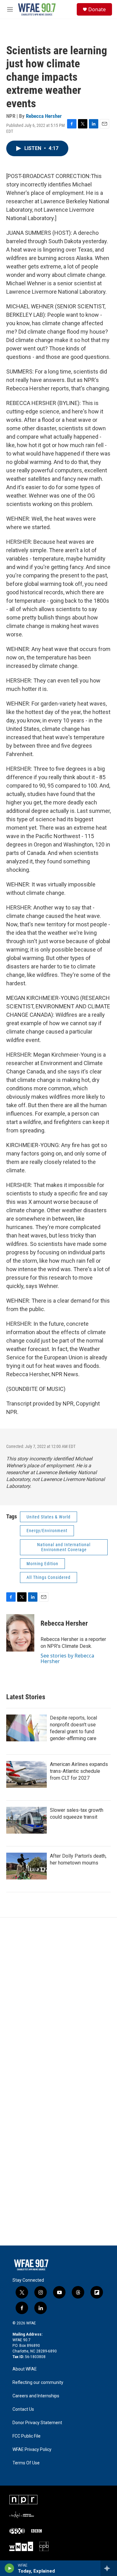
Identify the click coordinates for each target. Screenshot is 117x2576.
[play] (10, 2568)
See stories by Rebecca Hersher (67, 1658)
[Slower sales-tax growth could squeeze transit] (27, 1820)
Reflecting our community (38, 2383)
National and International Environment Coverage (64, 1547)
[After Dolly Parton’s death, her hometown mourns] (27, 1866)
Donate (97, 9)
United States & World (49, 1517)
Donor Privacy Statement (37, 2423)
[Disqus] (58, 2002)
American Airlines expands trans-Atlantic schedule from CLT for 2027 (79, 1771)
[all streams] (109, 2568)
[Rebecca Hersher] (20, 1633)
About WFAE (25, 2369)
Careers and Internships (36, 2396)
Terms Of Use (26, 2463)
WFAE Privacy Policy (32, 2450)
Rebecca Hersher (44, 116)
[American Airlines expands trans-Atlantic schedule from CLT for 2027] (27, 1774)
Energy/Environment (47, 1531)
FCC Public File (27, 2436)
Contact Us (23, 2409)
